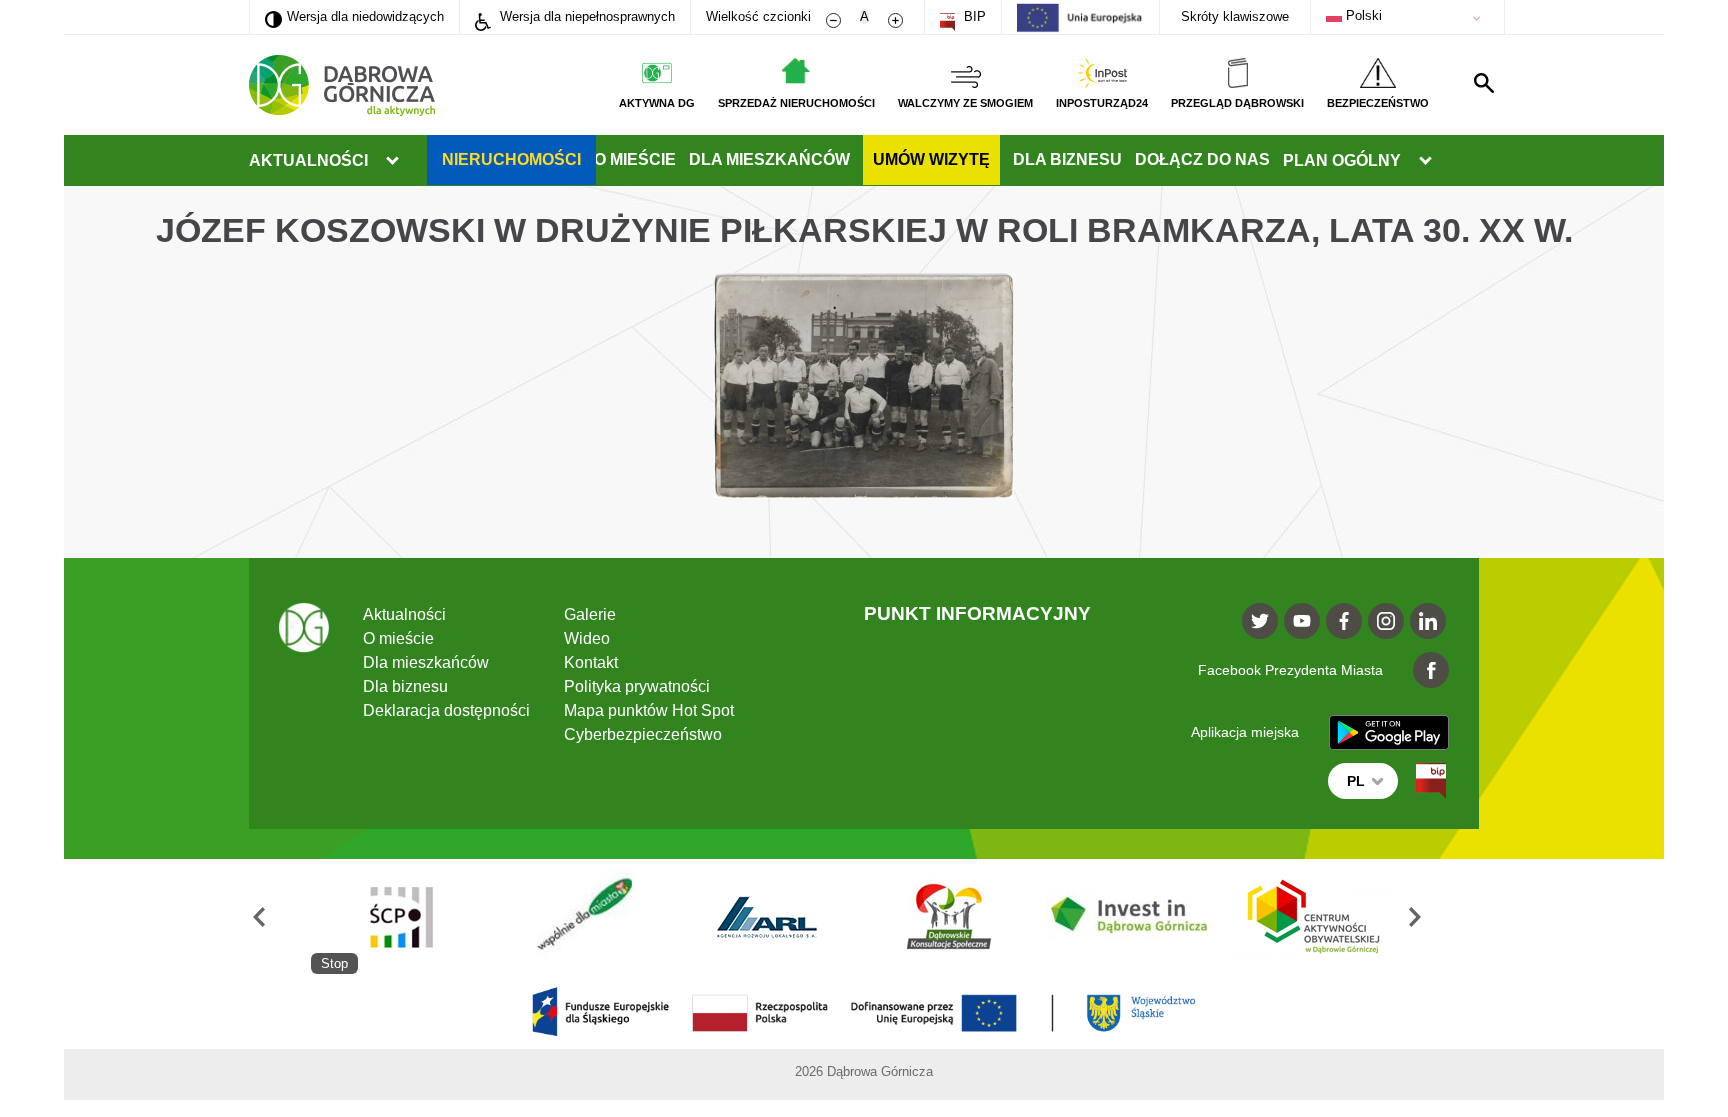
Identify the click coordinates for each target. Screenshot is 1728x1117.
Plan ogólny (1342, 160)
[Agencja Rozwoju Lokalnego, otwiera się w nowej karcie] (766, 916)
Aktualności (308, 160)
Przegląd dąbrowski (1237, 103)
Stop (334, 963)
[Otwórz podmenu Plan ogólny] (1425, 161)
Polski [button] (1362, 15)
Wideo (587, 638)
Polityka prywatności (637, 686)
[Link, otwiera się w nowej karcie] (1431, 781)
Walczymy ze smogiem (965, 103)
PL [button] (1356, 781)
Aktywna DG (657, 103)
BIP (973, 16)
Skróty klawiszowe (1235, 16)
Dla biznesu (1067, 159)
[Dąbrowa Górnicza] (342, 85)
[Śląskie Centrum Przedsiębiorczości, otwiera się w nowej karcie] (402, 916)
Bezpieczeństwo (1378, 103)
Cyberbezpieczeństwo (643, 734)
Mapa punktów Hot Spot (649, 710)
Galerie (590, 614)
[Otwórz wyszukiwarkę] (1484, 83)
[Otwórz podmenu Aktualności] (392, 161)
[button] (280, 916)
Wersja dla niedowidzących (354, 16)
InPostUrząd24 (1102, 103)
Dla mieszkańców (769, 159)
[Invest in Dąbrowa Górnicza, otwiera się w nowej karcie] (1131, 916)
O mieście (635, 159)
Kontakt (591, 662)
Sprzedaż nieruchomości (796, 103)
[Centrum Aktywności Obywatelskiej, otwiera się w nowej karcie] (1314, 916)
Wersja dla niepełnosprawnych (585, 16)
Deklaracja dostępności (446, 710)
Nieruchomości (511, 159)
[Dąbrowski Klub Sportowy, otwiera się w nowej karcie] (949, 916)
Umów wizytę (931, 159)
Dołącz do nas (1202, 159)
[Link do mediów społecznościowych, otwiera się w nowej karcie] (1260, 621)
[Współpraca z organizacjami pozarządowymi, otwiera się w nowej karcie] (584, 916)
